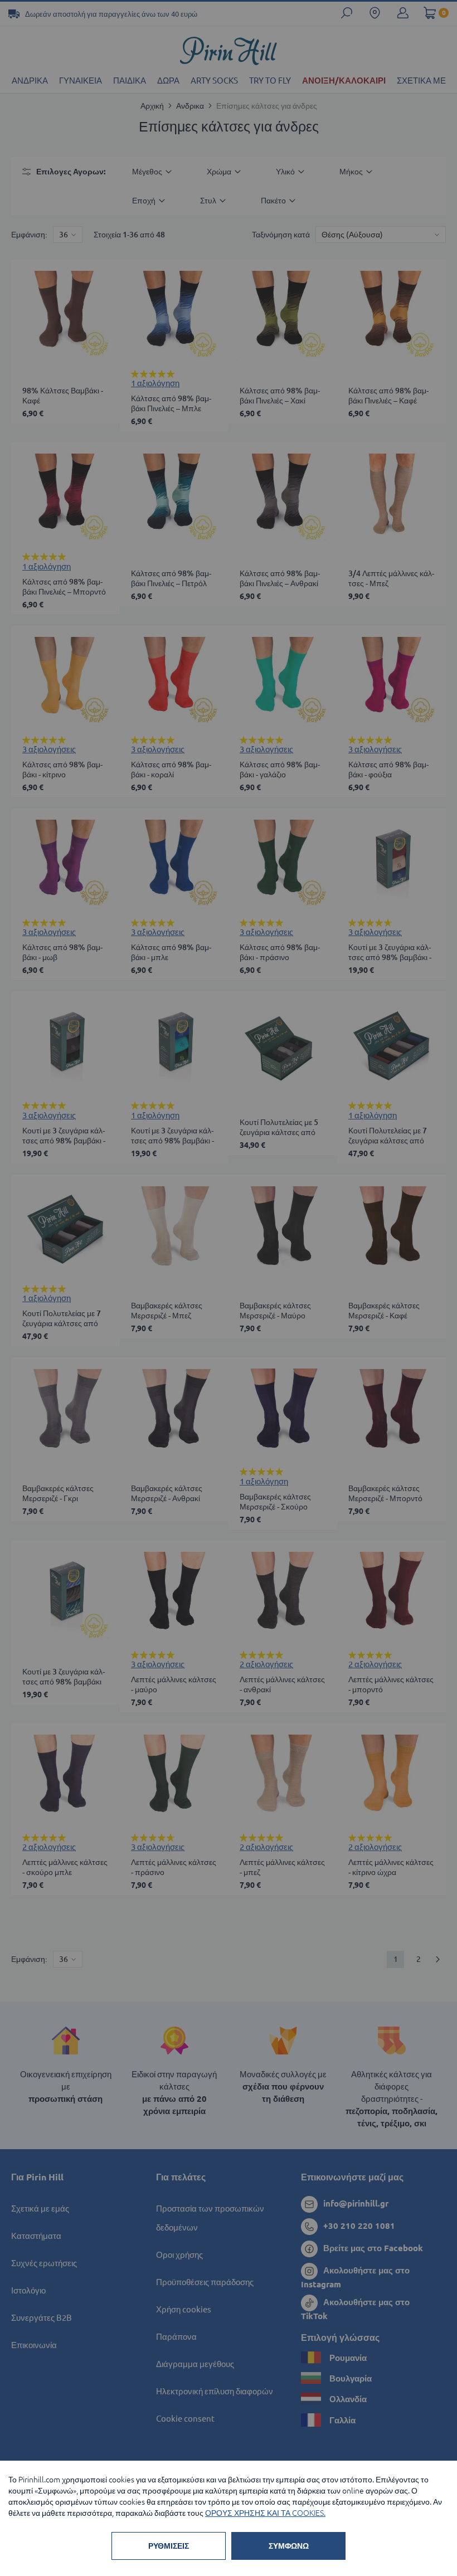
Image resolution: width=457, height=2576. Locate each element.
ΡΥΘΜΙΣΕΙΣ (169, 2546)
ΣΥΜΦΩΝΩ (289, 2546)
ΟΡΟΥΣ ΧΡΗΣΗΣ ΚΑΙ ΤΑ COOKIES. (265, 2513)
